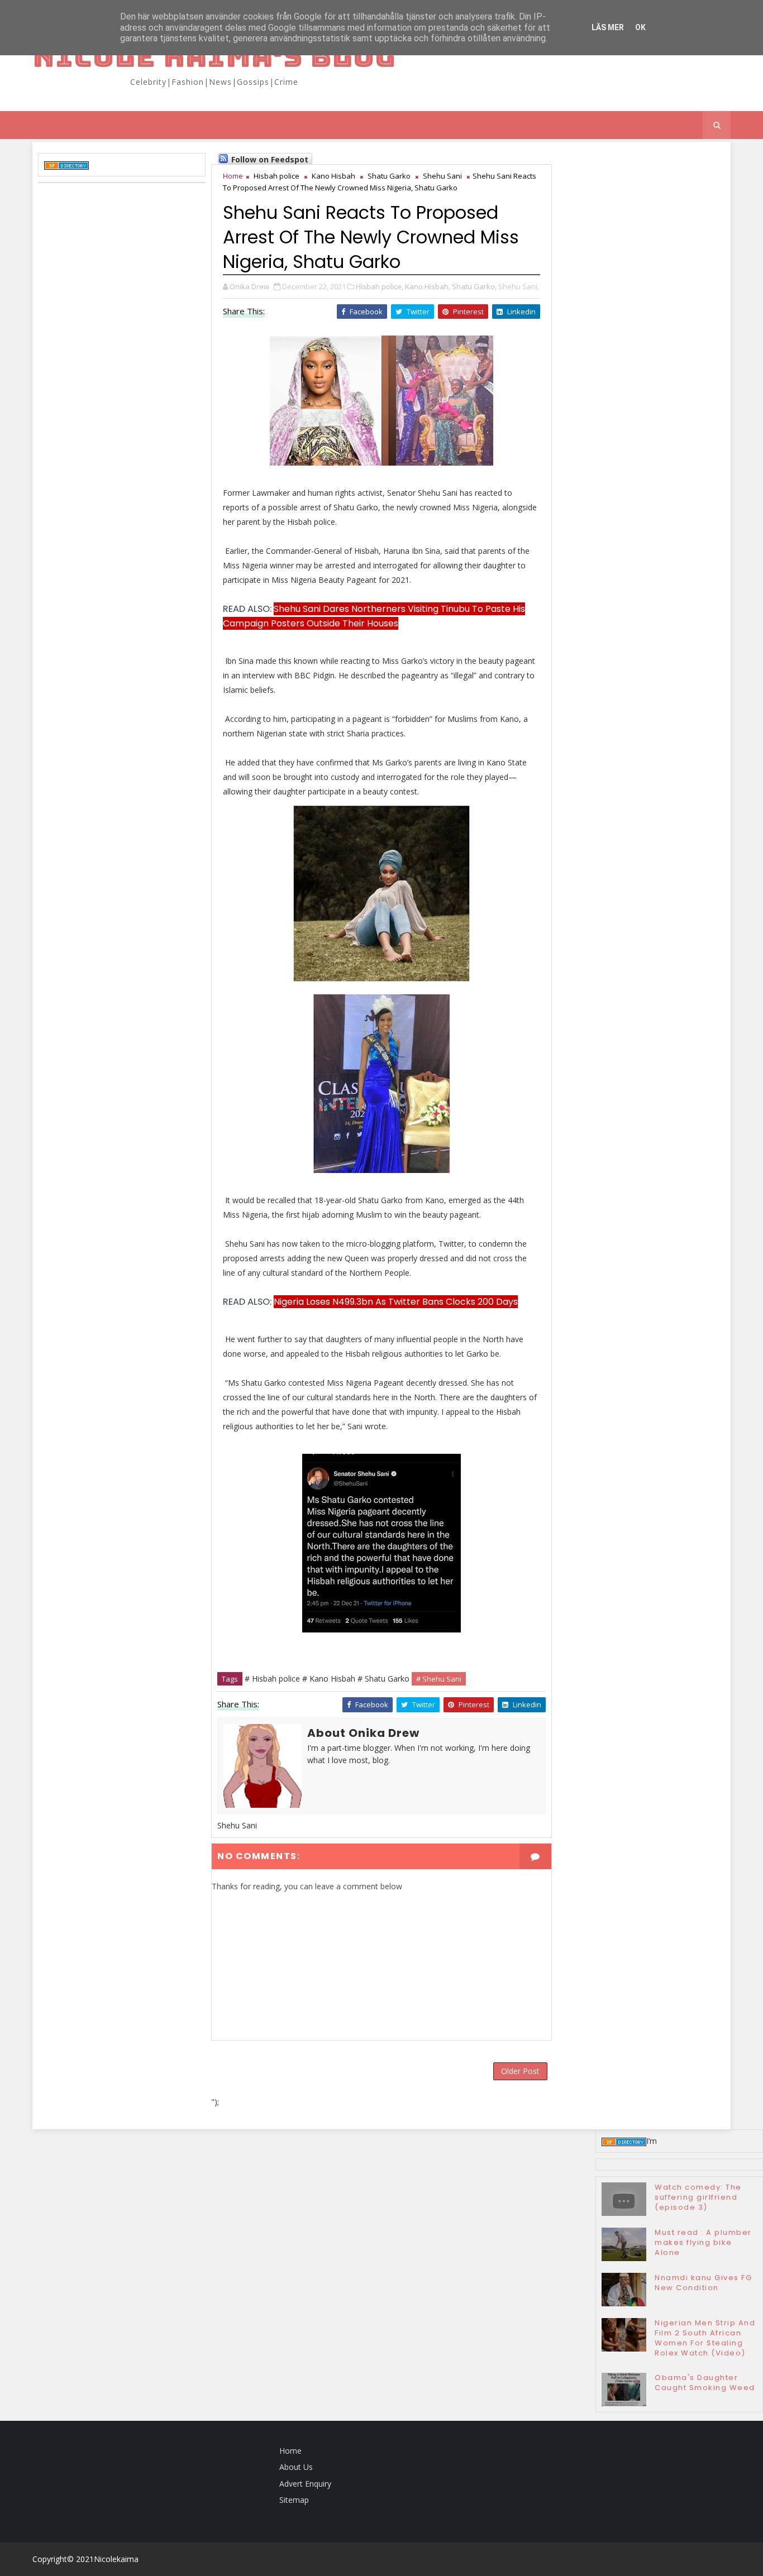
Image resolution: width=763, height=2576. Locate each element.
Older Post (520, 2071)
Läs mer (608, 27)
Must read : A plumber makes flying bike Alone (703, 2242)
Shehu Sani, (519, 286)
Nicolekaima (116, 2559)
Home (233, 176)
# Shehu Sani (439, 1679)
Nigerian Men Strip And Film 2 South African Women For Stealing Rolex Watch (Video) (705, 2338)
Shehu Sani (442, 176)
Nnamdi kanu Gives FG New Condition (703, 2283)
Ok (640, 27)
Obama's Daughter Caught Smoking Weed (705, 2383)
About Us (296, 2467)
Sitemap (294, 2500)
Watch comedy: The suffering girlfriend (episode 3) (698, 2197)
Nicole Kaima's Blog (214, 56)
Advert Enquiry (305, 2484)
